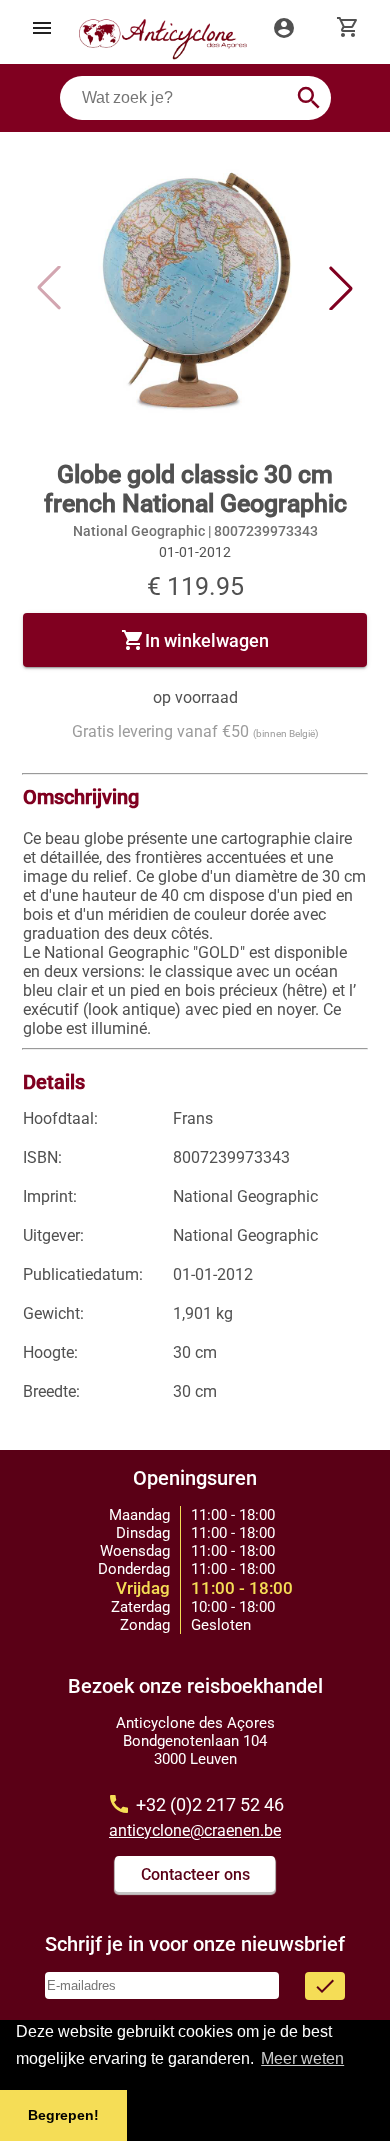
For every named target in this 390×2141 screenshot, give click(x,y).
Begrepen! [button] (63, 2115)
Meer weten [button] (302, 2058)
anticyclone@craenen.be (195, 1830)
